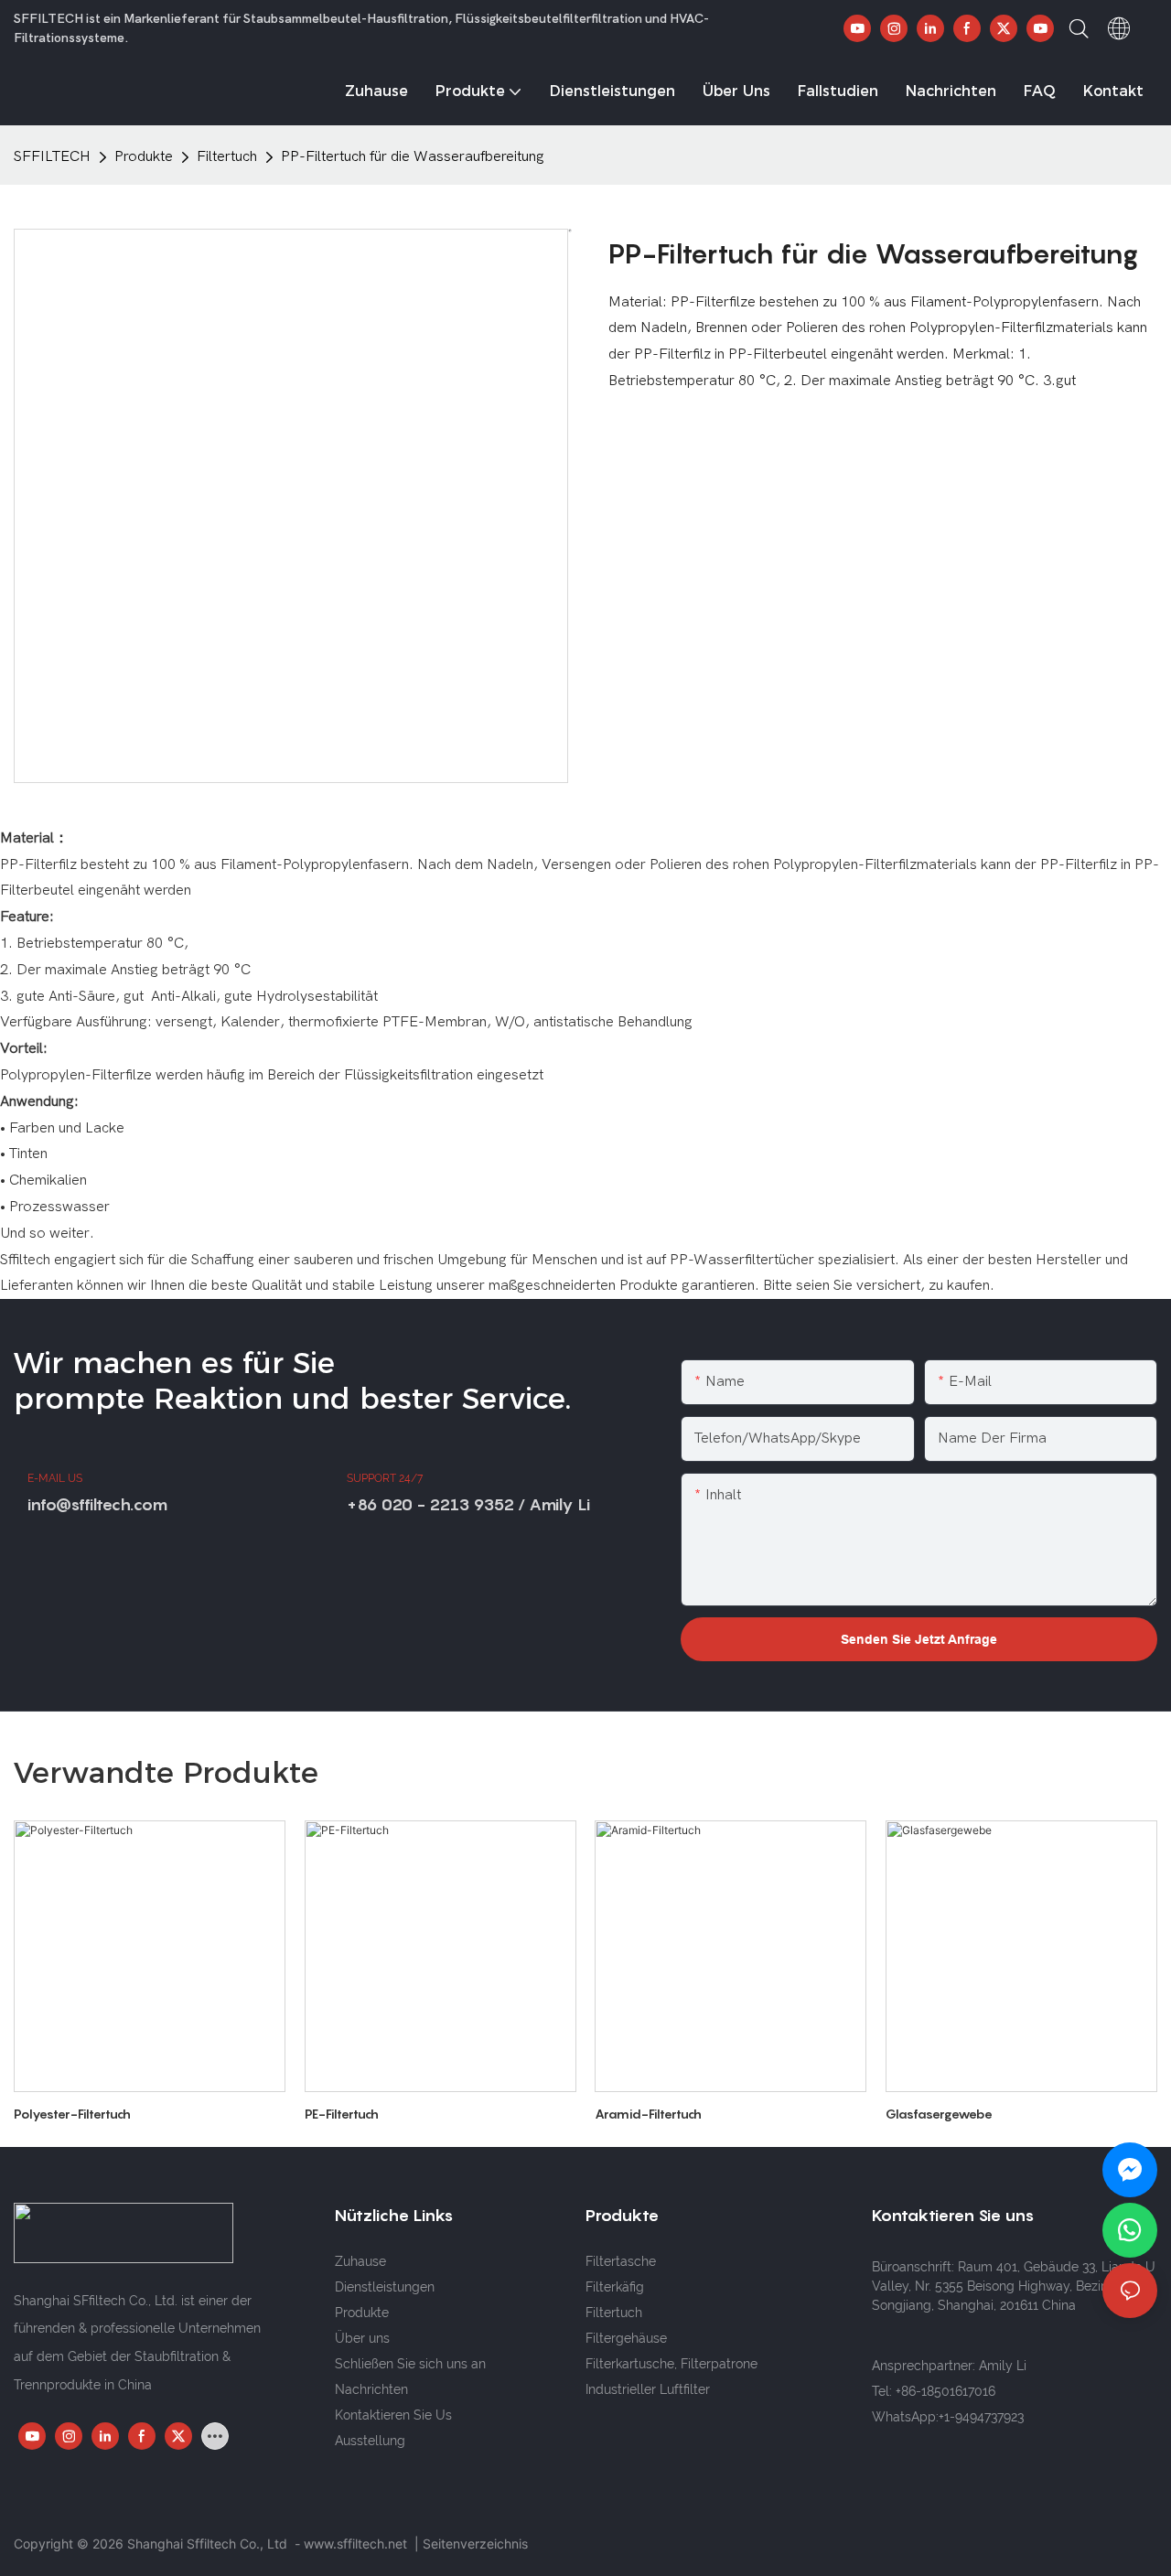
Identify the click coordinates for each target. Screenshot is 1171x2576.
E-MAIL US (55, 1478)
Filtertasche (621, 2261)
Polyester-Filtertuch (72, 2114)
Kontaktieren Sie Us (393, 2415)
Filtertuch (227, 156)
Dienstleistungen (385, 2287)
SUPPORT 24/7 (385, 1478)
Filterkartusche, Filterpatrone (671, 2364)
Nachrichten (371, 2389)
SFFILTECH (52, 156)
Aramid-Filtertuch (648, 2114)
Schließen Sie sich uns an (410, 2364)
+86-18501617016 (945, 2391)
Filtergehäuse (626, 2338)
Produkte (144, 156)
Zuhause (360, 2261)
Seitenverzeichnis (475, 2544)
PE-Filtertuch (342, 2114)
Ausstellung (370, 2441)
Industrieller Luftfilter (648, 2389)
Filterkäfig (615, 2287)
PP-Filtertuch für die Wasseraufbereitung (413, 156)
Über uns (362, 2338)
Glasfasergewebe (939, 2114)
